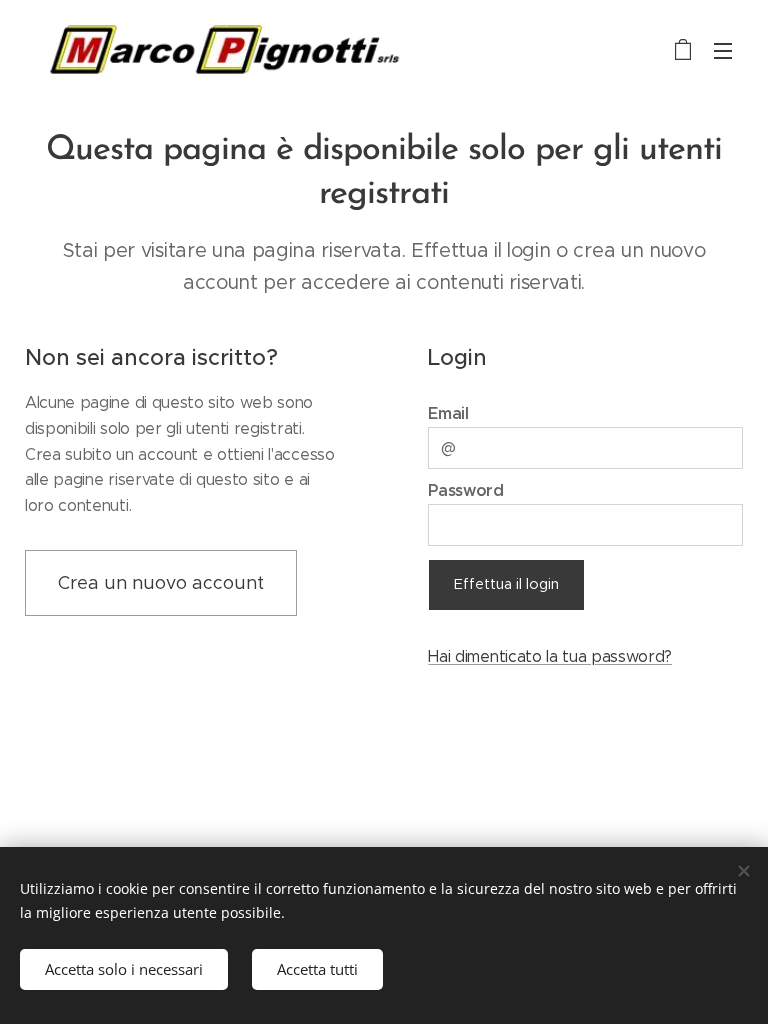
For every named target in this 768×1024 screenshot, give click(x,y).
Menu (723, 50)
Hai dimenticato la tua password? (550, 656)
